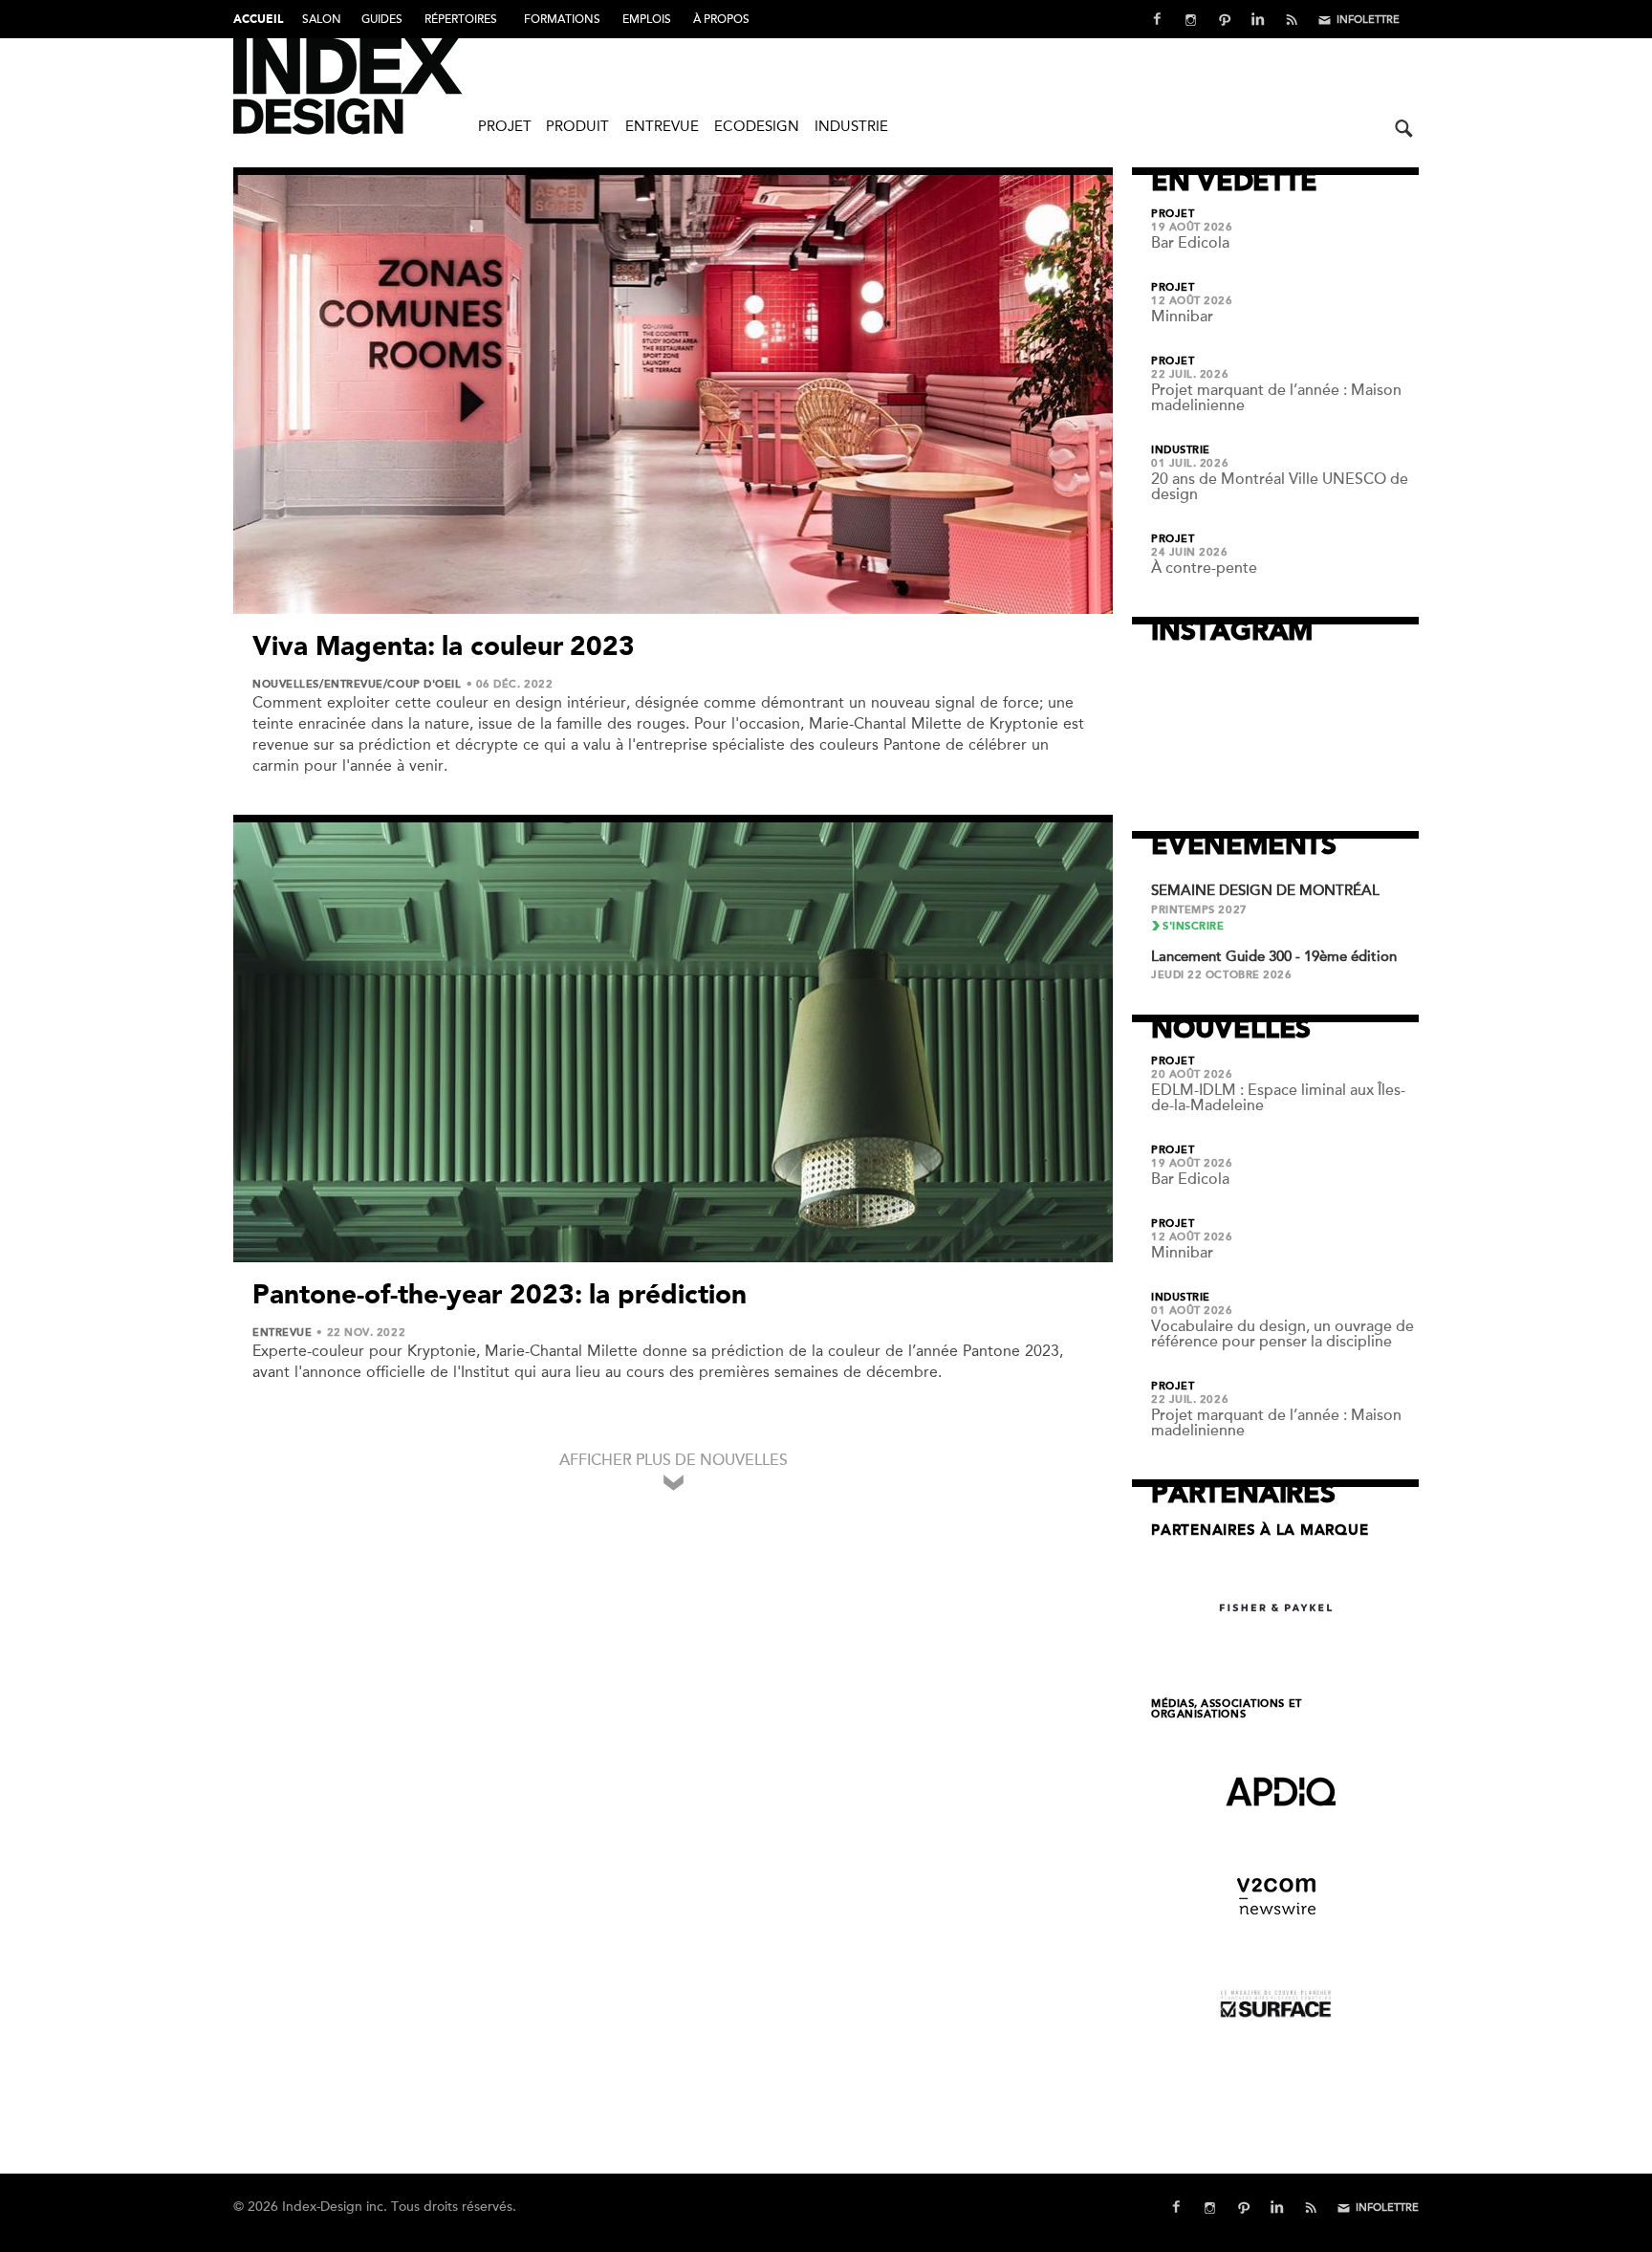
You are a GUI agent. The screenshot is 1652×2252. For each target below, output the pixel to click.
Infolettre (1368, 20)
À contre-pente (1204, 568)
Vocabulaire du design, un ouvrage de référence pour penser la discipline (1282, 1334)
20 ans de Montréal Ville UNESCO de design (1280, 487)
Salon (322, 19)
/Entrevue (351, 685)
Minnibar (1182, 317)
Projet (505, 126)
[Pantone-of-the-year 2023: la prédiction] (673, 1042)
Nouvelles (286, 685)
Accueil (258, 20)
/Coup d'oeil (423, 685)
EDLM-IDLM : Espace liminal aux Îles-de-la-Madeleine (1278, 1098)
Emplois (647, 19)
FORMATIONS (562, 19)
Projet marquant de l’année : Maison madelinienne (1276, 398)
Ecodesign (757, 126)
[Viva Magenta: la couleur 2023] (673, 394)
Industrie (851, 126)
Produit (577, 126)
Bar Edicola (1190, 243)
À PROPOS (721, 19)
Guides (382, 19)
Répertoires (461, 19)
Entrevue (662, 126)
